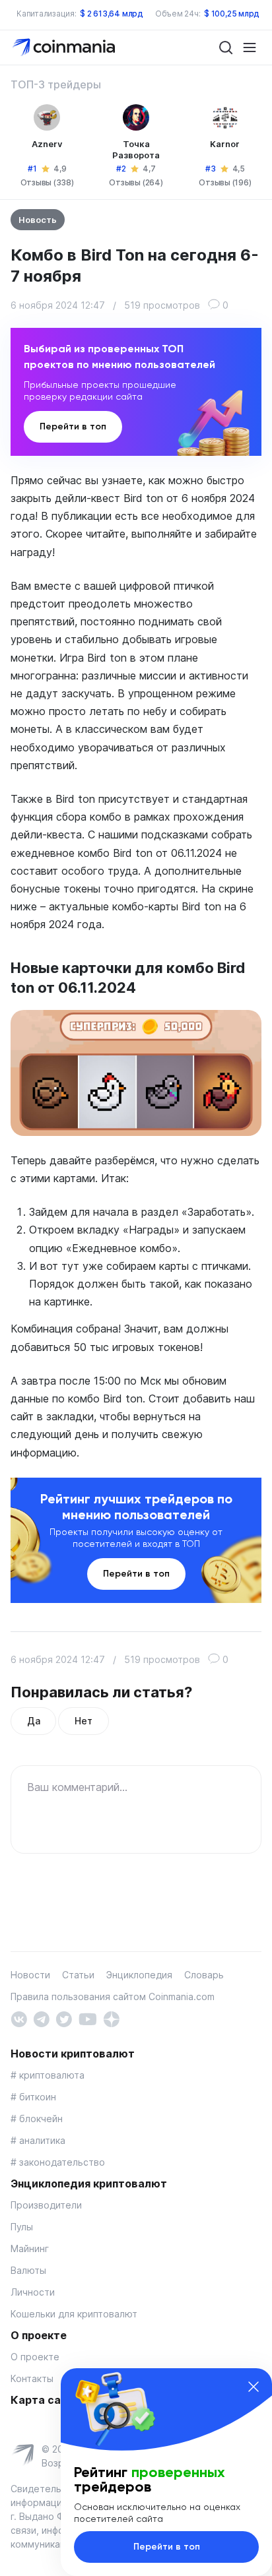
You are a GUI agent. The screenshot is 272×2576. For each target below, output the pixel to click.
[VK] (19, 2018)
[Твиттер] (64, 2018)
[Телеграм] (41, 2018)
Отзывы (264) (136, 182)
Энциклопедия (139, 1975)
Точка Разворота (136, 149)
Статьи (78, 1975)
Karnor (225, 144)
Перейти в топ (73, 426)
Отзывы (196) (225, 182)
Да (33, 1721)
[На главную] (65, 47)
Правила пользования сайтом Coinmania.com (113, 1996)
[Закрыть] (254, 2387)
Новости (30, 1975)
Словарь (204, 1975)
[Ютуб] (87, 2018)
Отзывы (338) (47, 182)
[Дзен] (111, 2018)
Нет (83, 1721)
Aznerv (47, 144)
